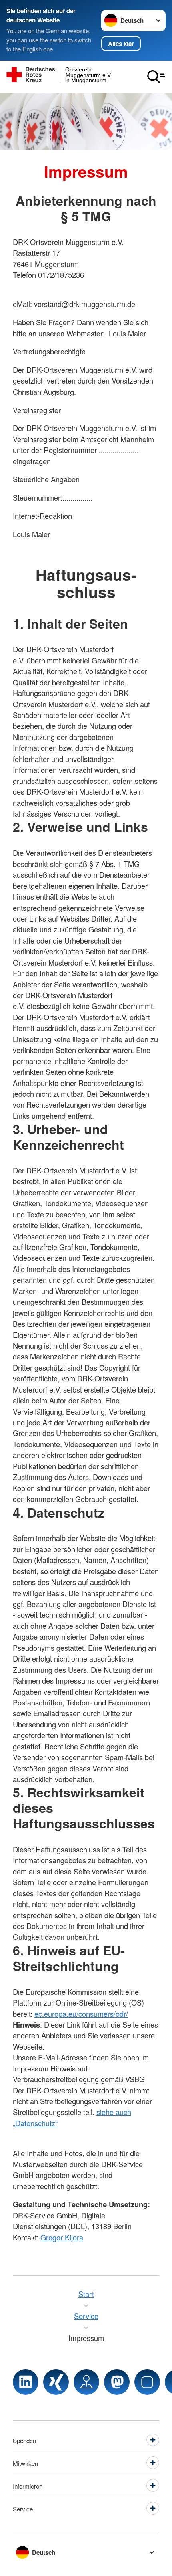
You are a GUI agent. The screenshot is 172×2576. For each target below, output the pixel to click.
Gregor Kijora (62, 2237)
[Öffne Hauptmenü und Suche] (156, 77)
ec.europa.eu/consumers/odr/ (81, 2014)
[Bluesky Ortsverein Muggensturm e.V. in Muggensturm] (147, 2382)
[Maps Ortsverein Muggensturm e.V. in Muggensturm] (86, 2382)
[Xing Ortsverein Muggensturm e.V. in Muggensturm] (56, 2382)
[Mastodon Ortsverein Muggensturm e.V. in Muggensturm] (117, 2382)
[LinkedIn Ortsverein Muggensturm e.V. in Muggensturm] (26, 2382)
